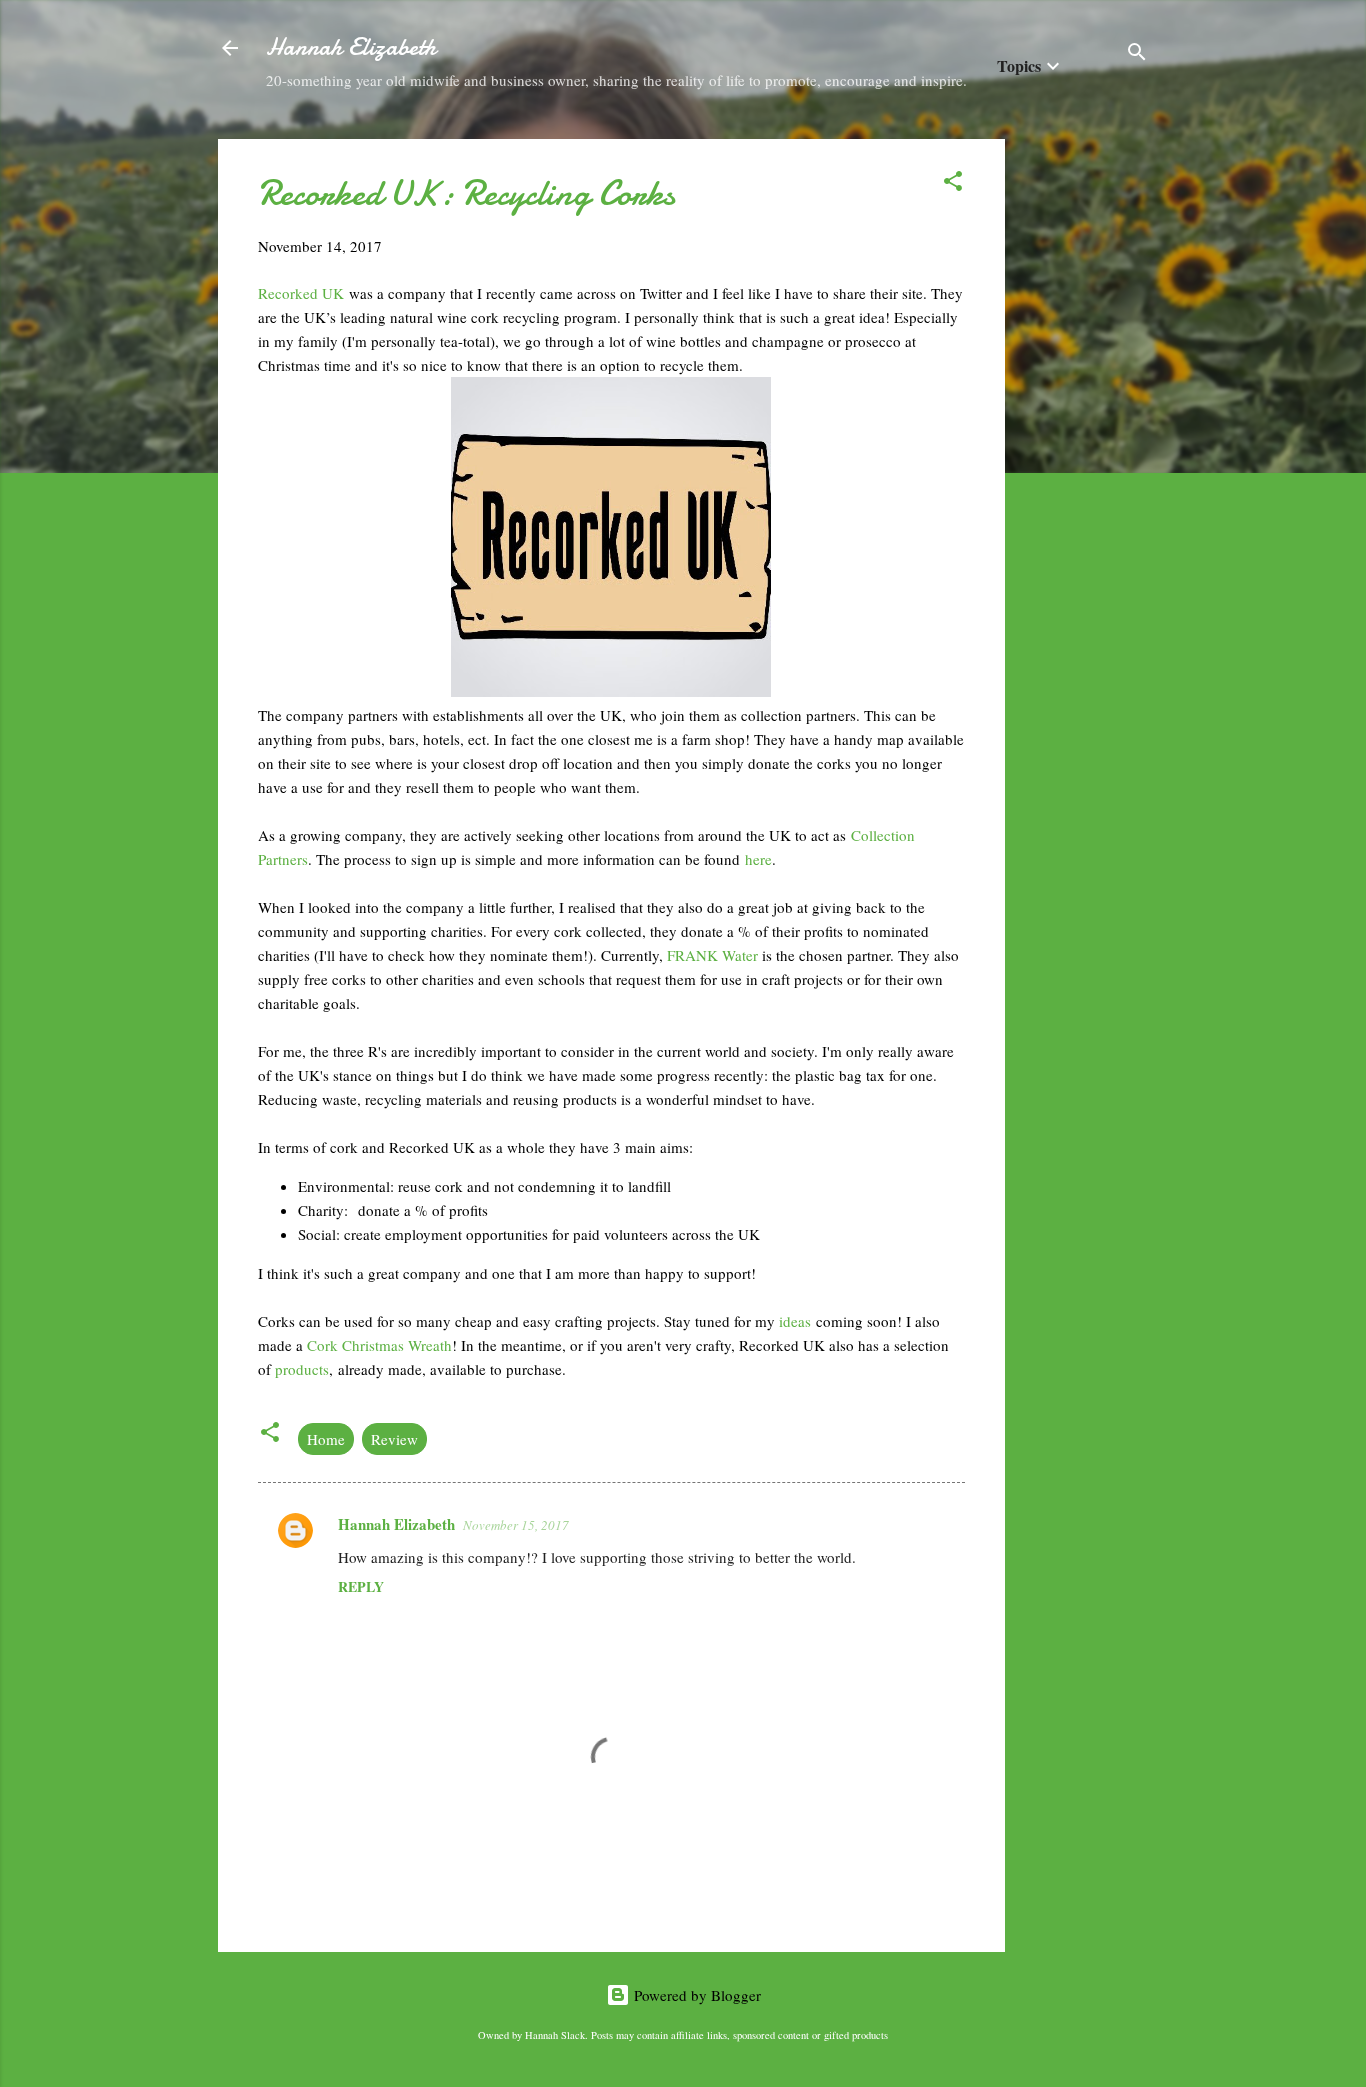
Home (326, 1439)
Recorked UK (301, 293)
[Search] (1137, 54)
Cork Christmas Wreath (379, 1345)
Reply (361, 1586)
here (758, 859)
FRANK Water (712, 955)
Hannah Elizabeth (351, 47)
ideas (797, 1321)
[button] (953, 184)
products (302, 1369)
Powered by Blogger (695, 1995)
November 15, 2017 (516, 1525)
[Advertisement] (1085, 439)
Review (394, 1439)
